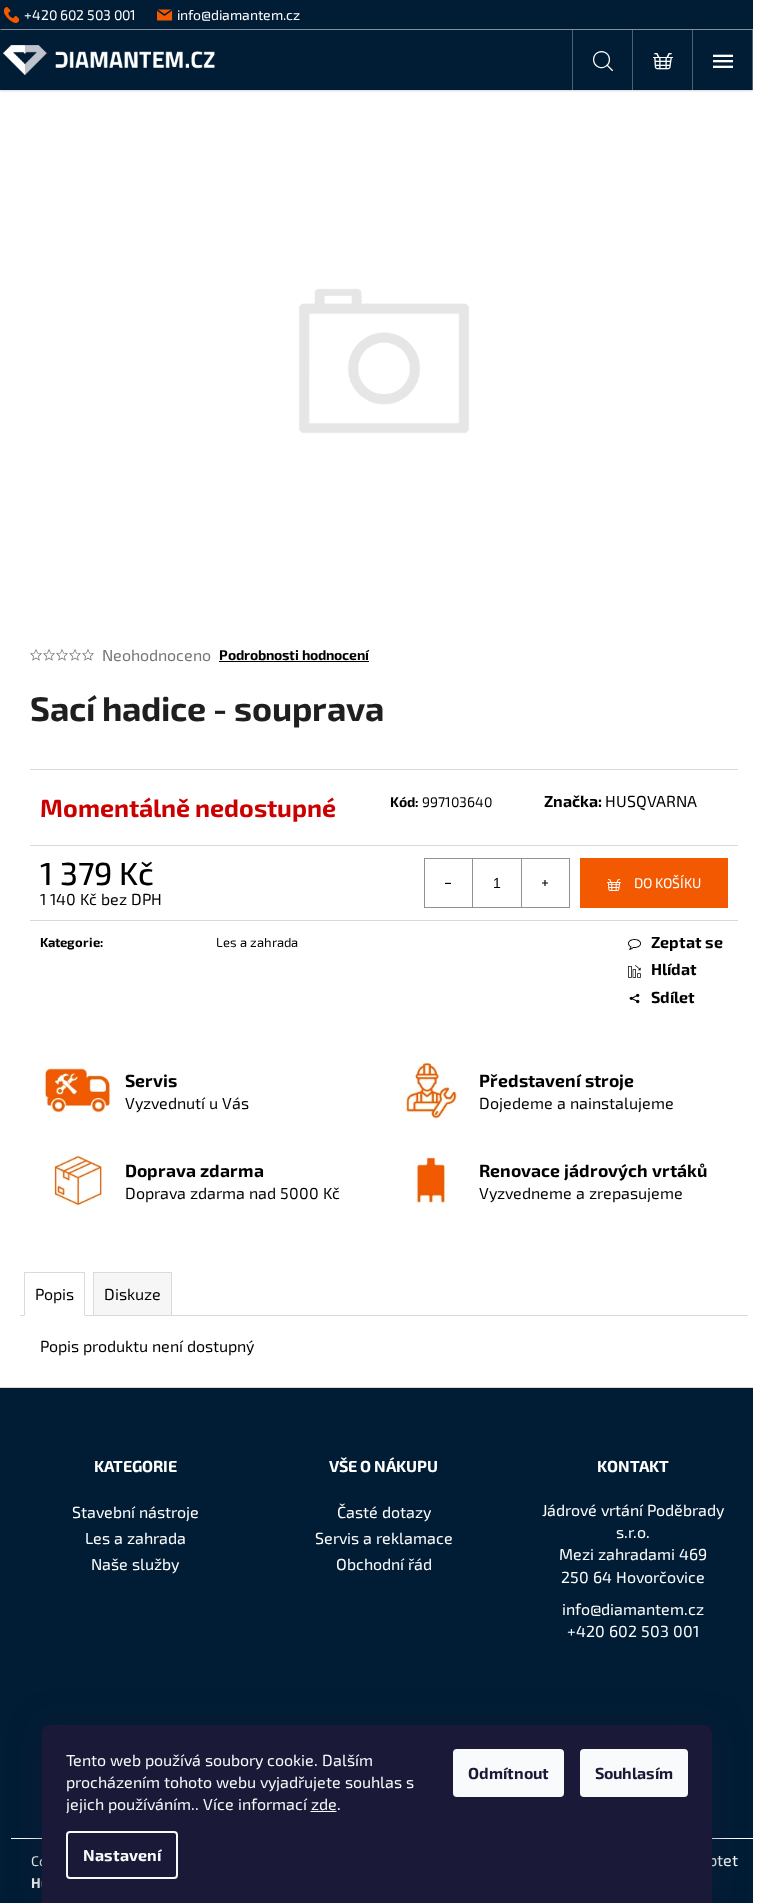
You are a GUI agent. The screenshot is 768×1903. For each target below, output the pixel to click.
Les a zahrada (257, 942)
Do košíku (667, 882)
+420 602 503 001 (633, 1630)
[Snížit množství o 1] (449, 883)
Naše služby (135, 1563)
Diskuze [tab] (132, 1293)
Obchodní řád (384, 1563)
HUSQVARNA (651, 800)
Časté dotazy (384, 1511)
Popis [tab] (54, 1293)
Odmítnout (508, 1772)
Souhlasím (634, 1772)
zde (324, 1803)
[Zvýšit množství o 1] (545, 883)
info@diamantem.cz (633, 1608)
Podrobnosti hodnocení (294, 654)
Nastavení (122, 1854)
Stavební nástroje (135, 1511)
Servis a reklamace (384, 1537)
